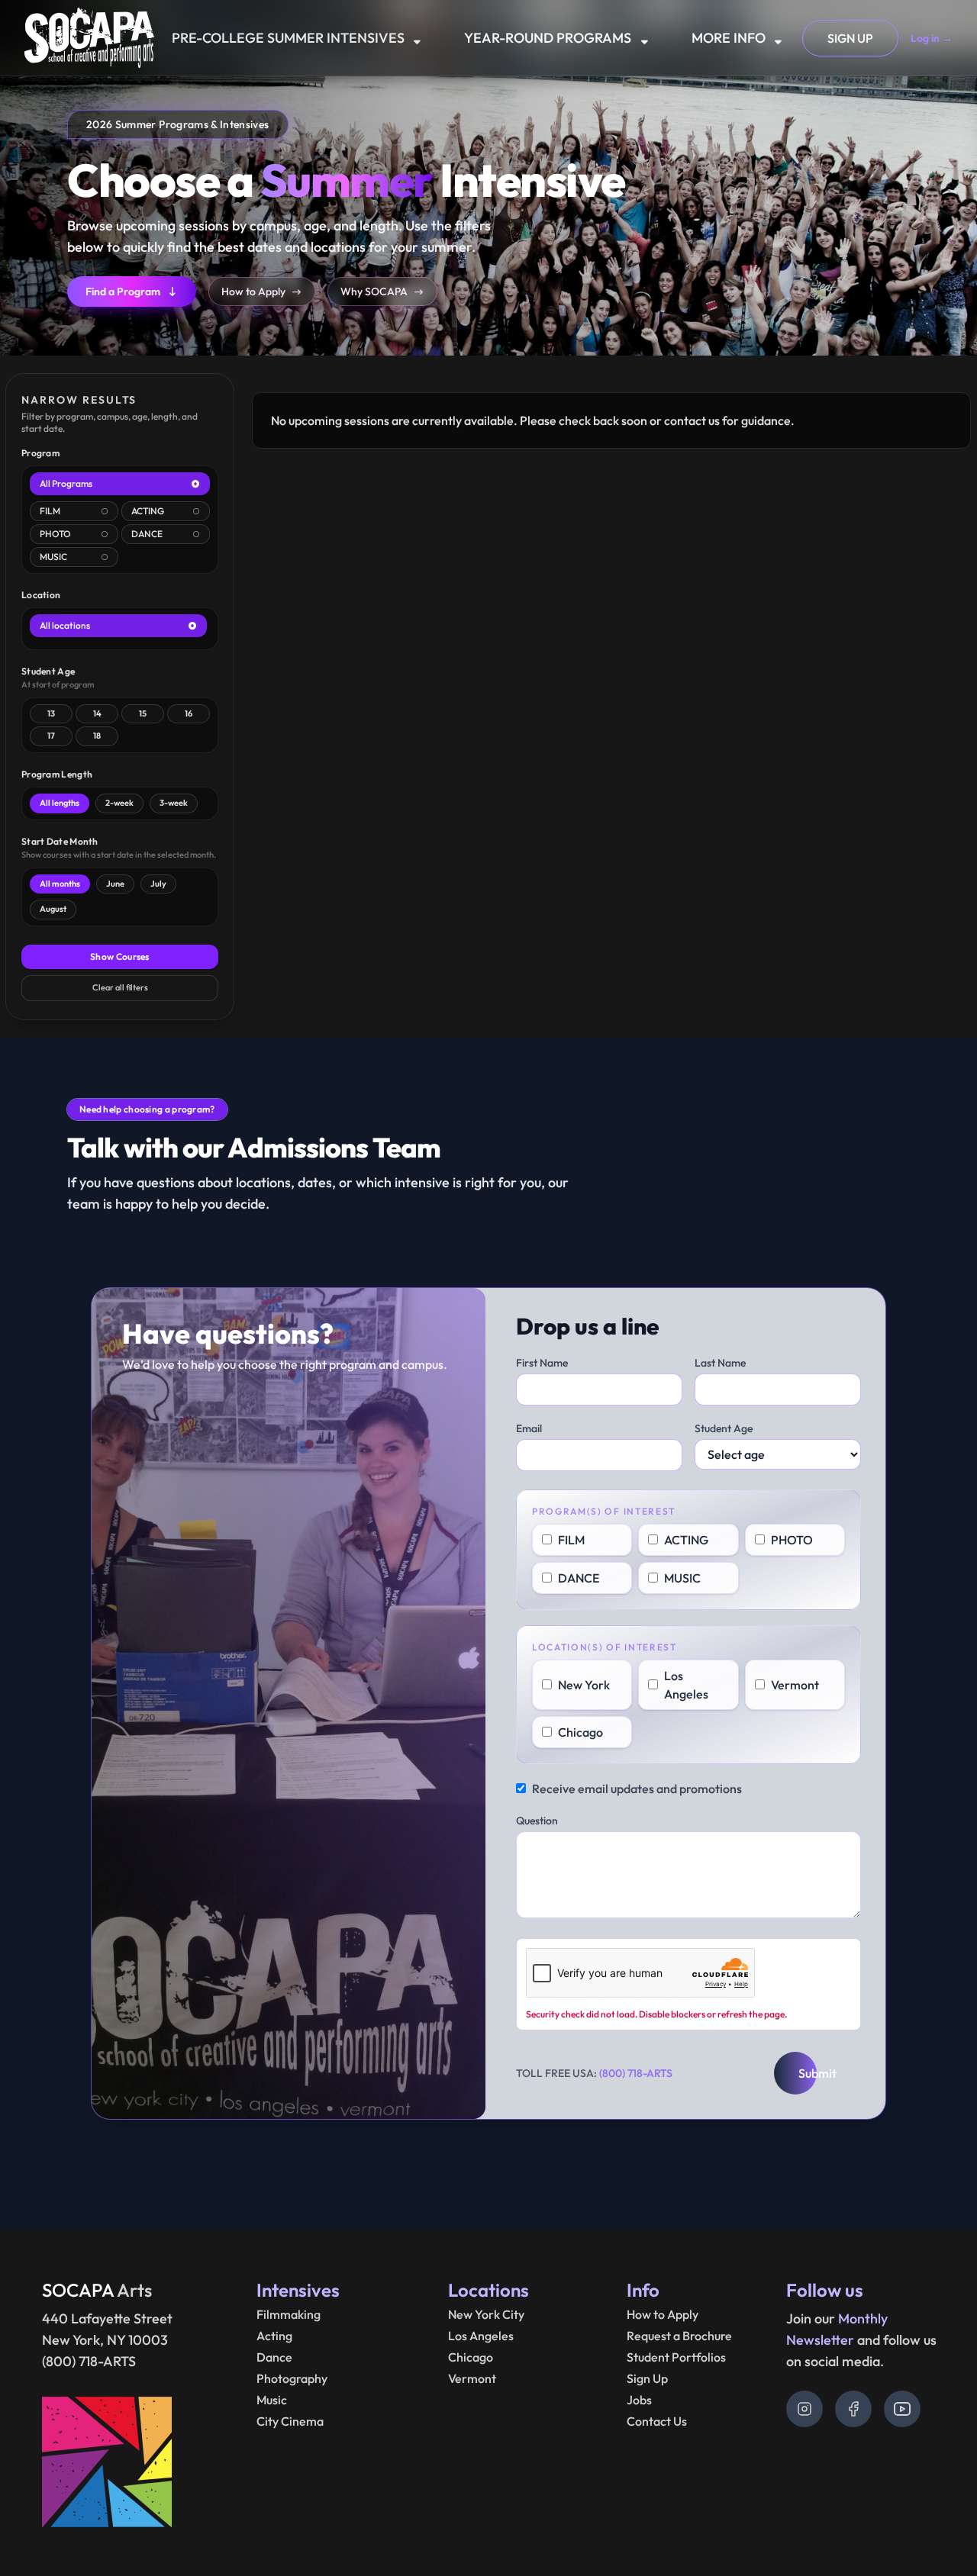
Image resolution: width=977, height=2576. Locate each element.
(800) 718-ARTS (636, 2073)
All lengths (60, 803)
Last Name (720, 1363)
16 (189, 713)
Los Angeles (481, 2336)
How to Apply (663, 2314)
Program (40, 453)
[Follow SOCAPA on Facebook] (853, 2409)
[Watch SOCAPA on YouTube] (902, 2409)
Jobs (639, 2400)
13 (51, 713)
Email (529, 1428)
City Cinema (290, 2421)
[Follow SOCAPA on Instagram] (804, 2409)
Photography (292, 2378)
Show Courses (120, 956)
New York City (486, 2314)
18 (97, 736)
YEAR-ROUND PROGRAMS (548, 38)
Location (41, 595)
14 (97, 713)
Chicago (471, 2357)
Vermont (472, 2378)
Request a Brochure (679, 2336)
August (53, 909)
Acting (274, 2336)
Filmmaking (289, 2314)
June (115, 884)
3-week (174, 803)
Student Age (48, 671)
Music (272, 2400)
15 (143, 713)
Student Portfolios (676, 2357)
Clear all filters (120, 987)
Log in (932, 38)
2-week (119, 803)
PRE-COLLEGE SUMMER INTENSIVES (288, 38)
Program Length (57, 774)
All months (60, 884)
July (158, 884)
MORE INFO (729, 38)
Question (537, 1821)
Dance (274, 2357)
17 (51, 736)
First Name (542, 1363)
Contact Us (657, 2421)
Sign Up (647, 2378)
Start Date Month (60, 841)
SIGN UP (850, 38)
